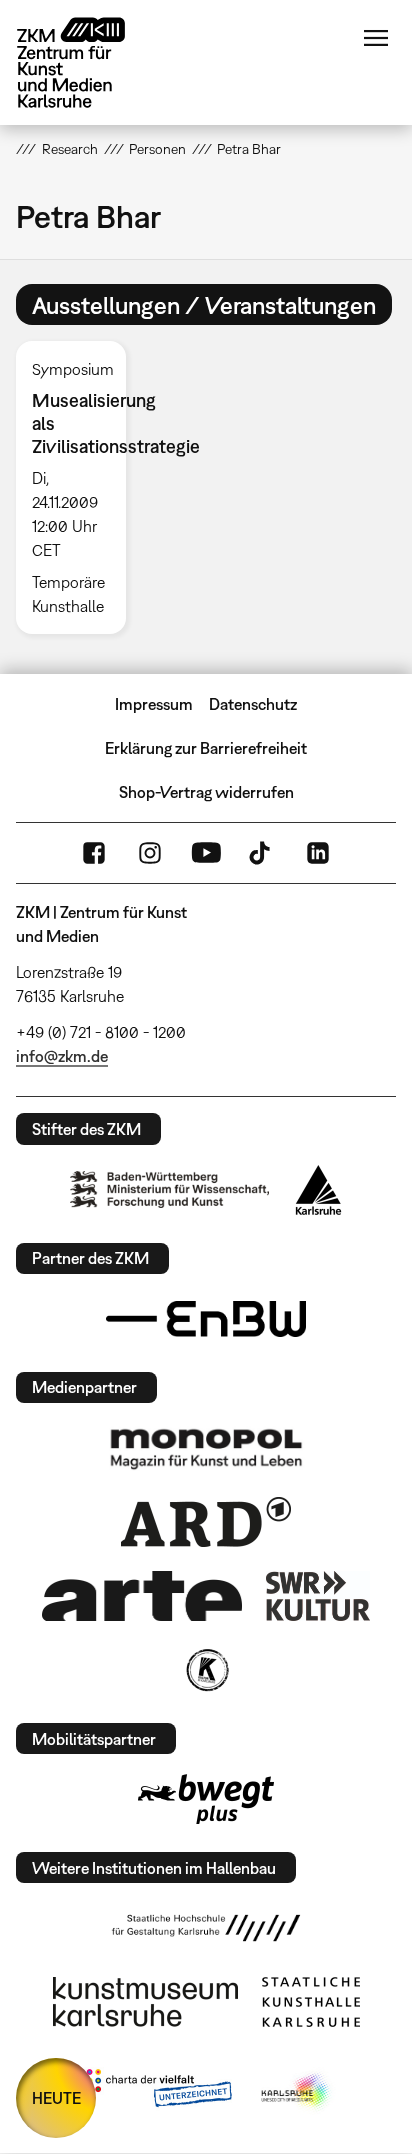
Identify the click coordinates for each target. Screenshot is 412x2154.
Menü (376, 38)
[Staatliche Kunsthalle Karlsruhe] (311, 2002)
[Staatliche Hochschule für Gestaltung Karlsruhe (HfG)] (206, 1928)
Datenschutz (253, 704)
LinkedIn (318, 853)
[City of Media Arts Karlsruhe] (297, 2092)
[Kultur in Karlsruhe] (206, 1670)
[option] (78, 487)
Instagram (150, 853)
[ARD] (206, 1522)
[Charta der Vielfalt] (154, 2092)
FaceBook (94, 853)
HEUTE (56, 2098)
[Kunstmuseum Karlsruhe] (145, 2002)
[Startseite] (86, 62)
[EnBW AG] (206, 1319)
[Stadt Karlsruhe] (318, 1190)
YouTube (206, 853)
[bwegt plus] (206, 1799)
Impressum (154, 704)
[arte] (142, 1595)
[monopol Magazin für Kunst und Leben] (206, 1448)
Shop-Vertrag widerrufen (206, 792)
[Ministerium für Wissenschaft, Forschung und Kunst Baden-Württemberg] (170, 1189)
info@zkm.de (62, 1056)
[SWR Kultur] (318, 1596)
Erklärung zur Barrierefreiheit (206, 748)
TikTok (262, 853)
